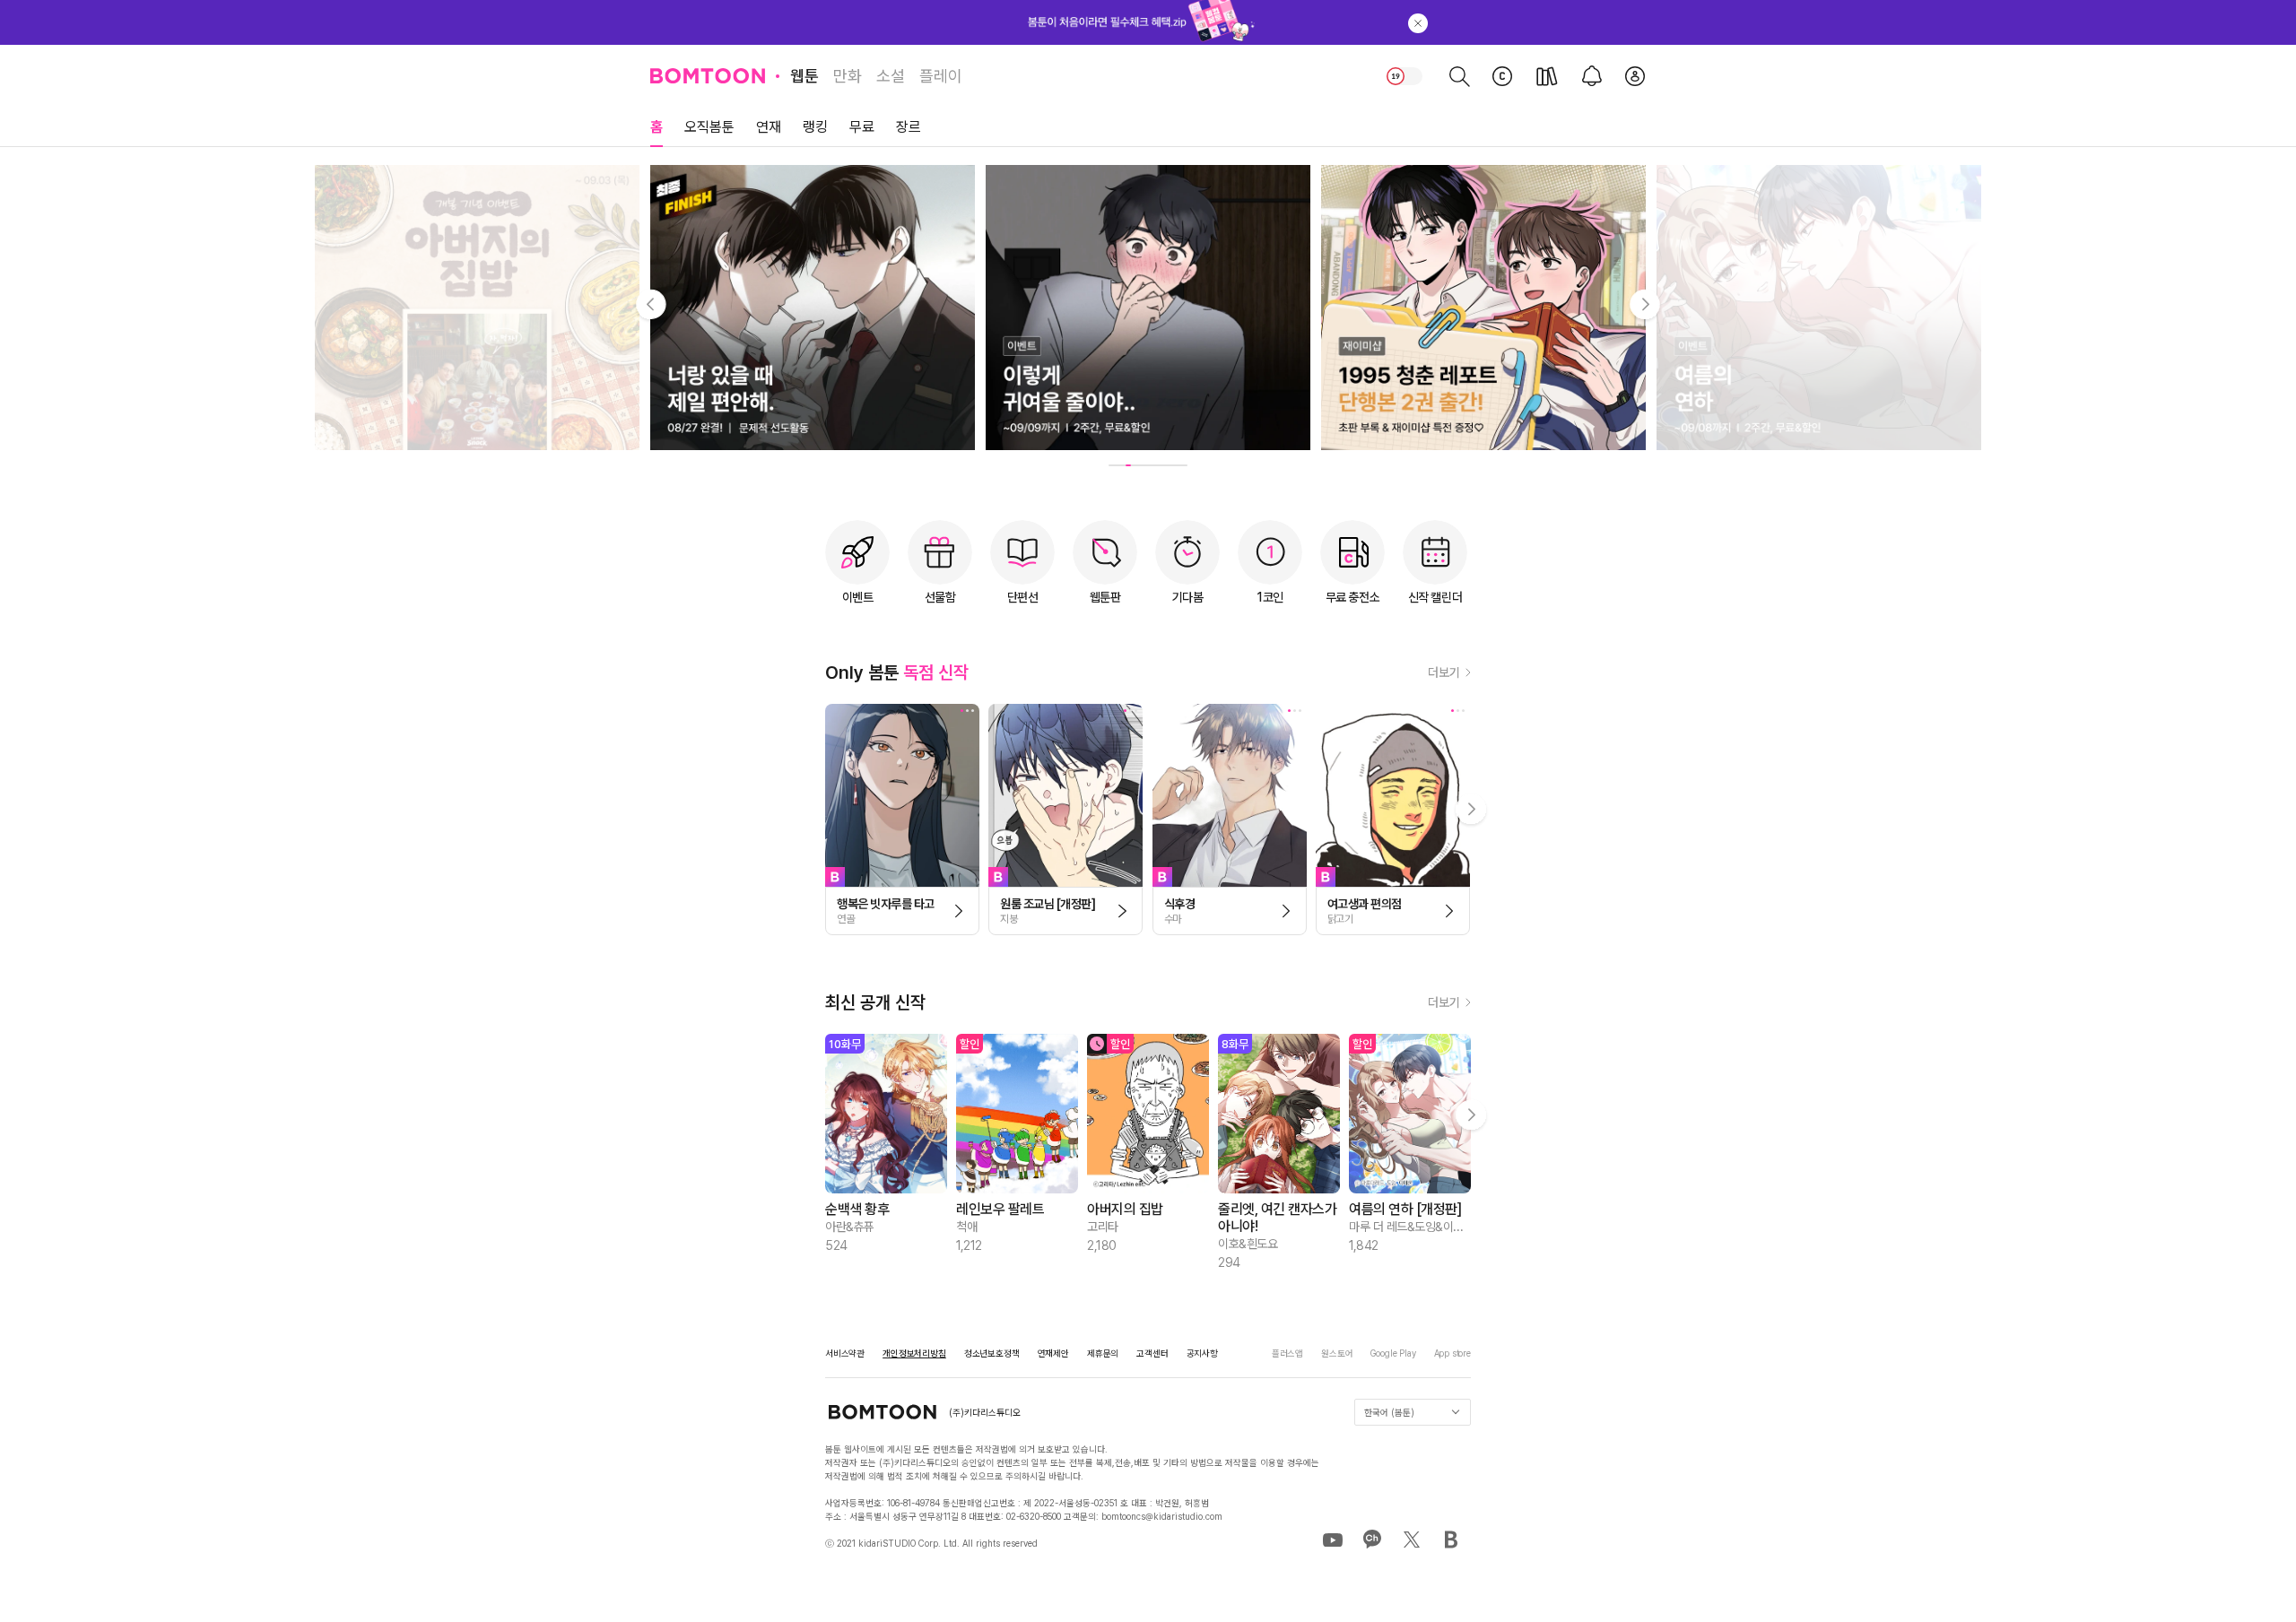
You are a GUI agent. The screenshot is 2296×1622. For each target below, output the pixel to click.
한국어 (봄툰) (1389, 1412)
